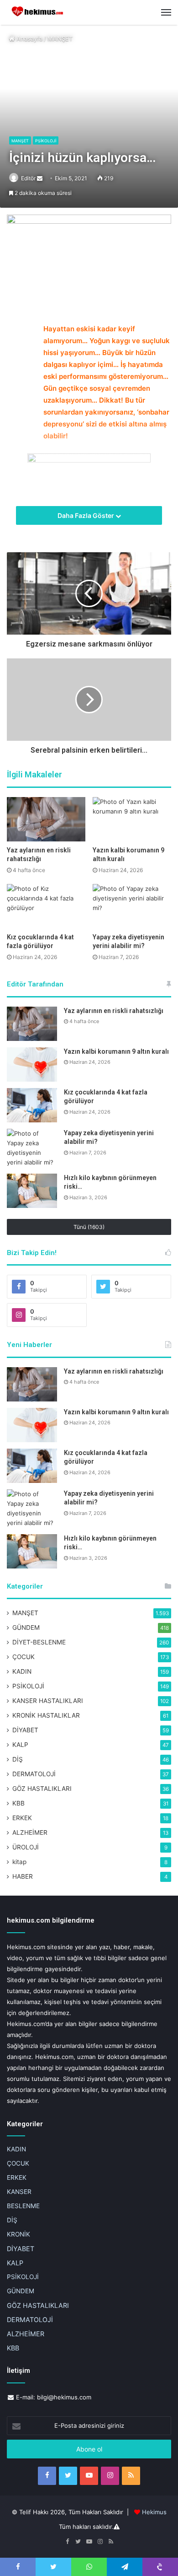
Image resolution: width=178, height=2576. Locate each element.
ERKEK (22, 1818)
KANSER (19, 2192)
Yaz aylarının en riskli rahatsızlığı (114, 1011)
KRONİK (18, 2234)
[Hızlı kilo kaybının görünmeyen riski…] (32, 1191)
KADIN (22, 1671)
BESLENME (23, 2206)
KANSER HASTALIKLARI (48, 1701)
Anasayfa (29, 38)
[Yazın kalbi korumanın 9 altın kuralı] (132, 819)
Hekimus (154, 2512)
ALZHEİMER (30, 1832)
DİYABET (25, 1730)
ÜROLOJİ (26, 1847)
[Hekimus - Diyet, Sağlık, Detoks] (39, 12)
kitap (19, 1862)
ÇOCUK (24, 1657)
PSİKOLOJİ (46, 141)
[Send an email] (40, 178)
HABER (23, 1876)
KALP (20, 1745)
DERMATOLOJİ (34, 1774)
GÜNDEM (26, 1628)
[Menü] (166, 12)
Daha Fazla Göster (86, 515)
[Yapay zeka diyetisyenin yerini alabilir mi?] (132, 906)
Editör (28, 178)
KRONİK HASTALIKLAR (46, 1715)
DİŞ (18, 1759)
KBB (18, 1803)
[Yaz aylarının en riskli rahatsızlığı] (46, 819)
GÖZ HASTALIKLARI (42, 1789)
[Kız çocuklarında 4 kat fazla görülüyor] (46, 906)
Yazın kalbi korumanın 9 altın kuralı (116, 1051)
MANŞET (60, 38)
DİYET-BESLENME (39, 1642)
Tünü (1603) (89, 1227)
